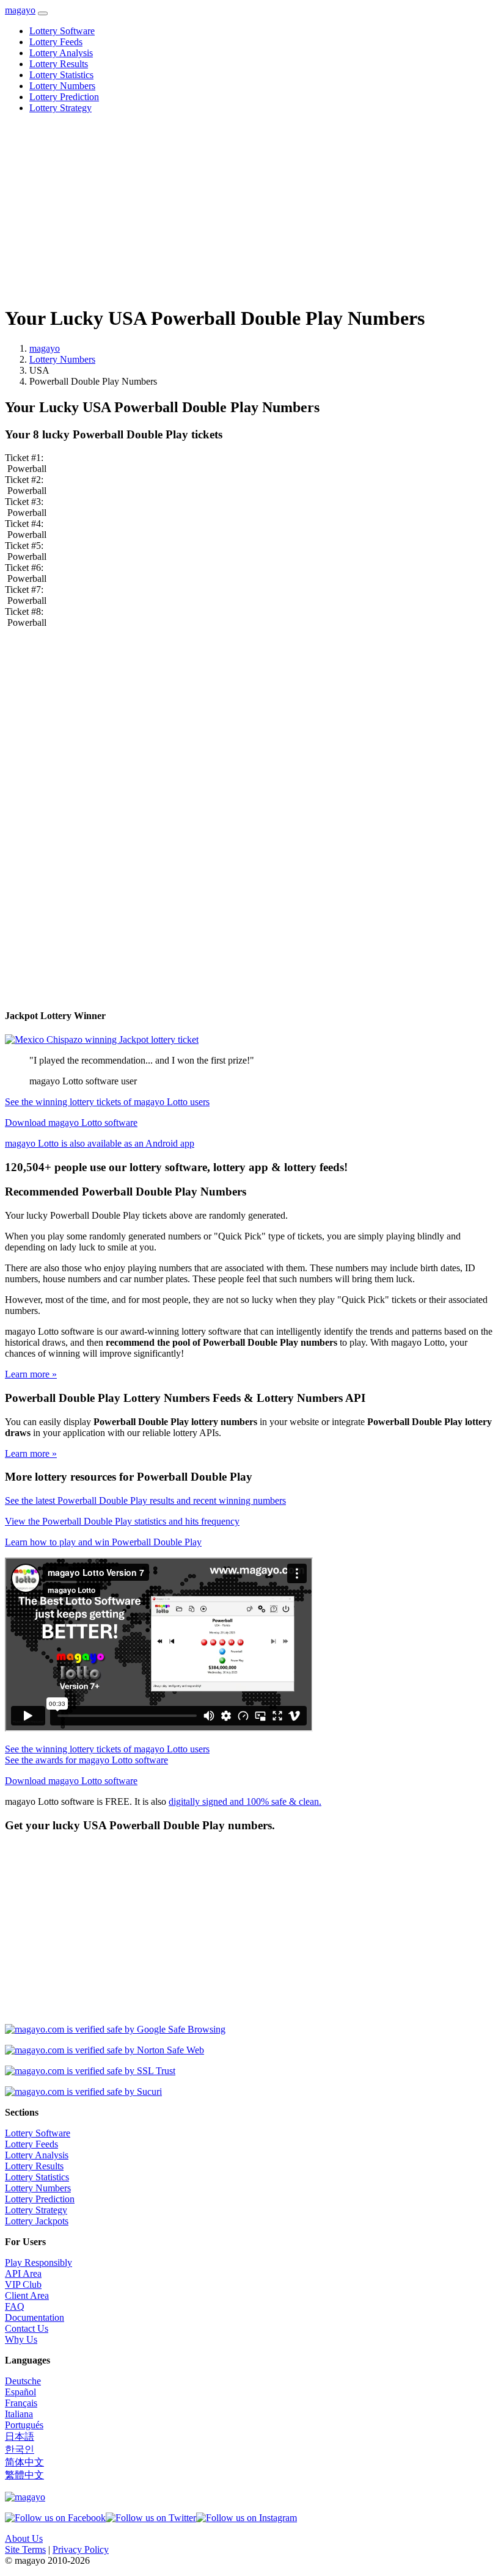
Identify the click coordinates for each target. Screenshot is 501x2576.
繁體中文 (24, 2475)
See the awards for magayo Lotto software (86, 1760)
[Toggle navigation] (43, 13)
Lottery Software (62, 31)
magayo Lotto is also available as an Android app (100, 1143)
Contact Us (27, 2328)
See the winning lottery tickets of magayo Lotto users (107, 1102)
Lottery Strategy (60, 108)
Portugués (24, 2425)
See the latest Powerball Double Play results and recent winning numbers (145, 1500)
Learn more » (31, 1374)
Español (20, 2392)
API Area (23, 2273)
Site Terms (25, 2549)
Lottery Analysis (61, 53)
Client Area (27, 2295)
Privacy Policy (81, 2549)
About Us (24, 2538)
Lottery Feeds (56, 42)
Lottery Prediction (64, 97)
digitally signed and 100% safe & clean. (245, 1801)
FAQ (15, 2306)
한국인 (20, 2449)
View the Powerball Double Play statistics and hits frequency (122, 1521)
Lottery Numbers (62, 86)
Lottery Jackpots (37, 2221)
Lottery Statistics (61, 75)
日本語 (20, 2436)
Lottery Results (59, 64)
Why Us (21, 2339)
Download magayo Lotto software (71, 1123)
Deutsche (23, 2381)
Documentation (35, 2317)
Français (21, 2403)
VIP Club (23, 2284)
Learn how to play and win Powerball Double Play (103, 1542)
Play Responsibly (38, 2262)
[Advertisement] (250, 209)
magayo (20, 10)
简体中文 (24, 2462)
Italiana (19, 2414)
